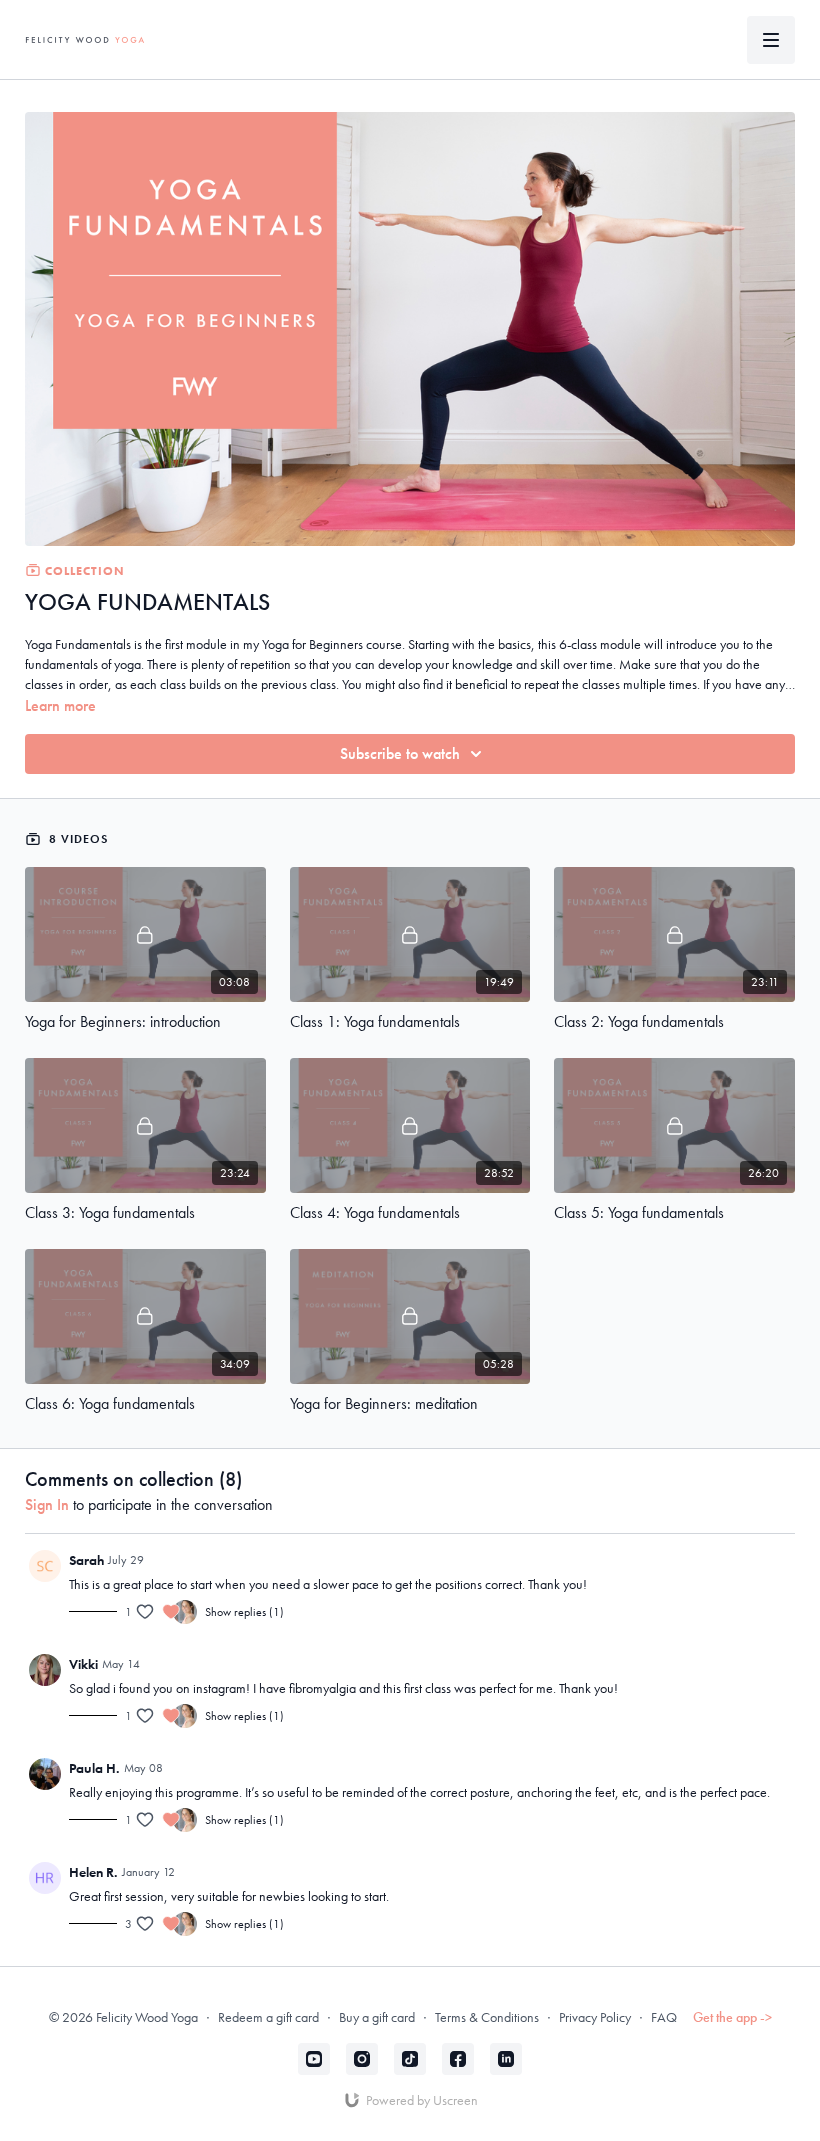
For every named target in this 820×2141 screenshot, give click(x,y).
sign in (47, 1504)
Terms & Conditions (487, 2017)
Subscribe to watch (400, 753)
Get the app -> (732, 2017)
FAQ (664, 2017)
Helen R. (93, 1872)
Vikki (83, 1664)
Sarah (86, 1560)
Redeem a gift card (268, 2017)
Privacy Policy (595, 2017)
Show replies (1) (244, 1612)
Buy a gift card (377, 2017)
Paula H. (94, 1768)
